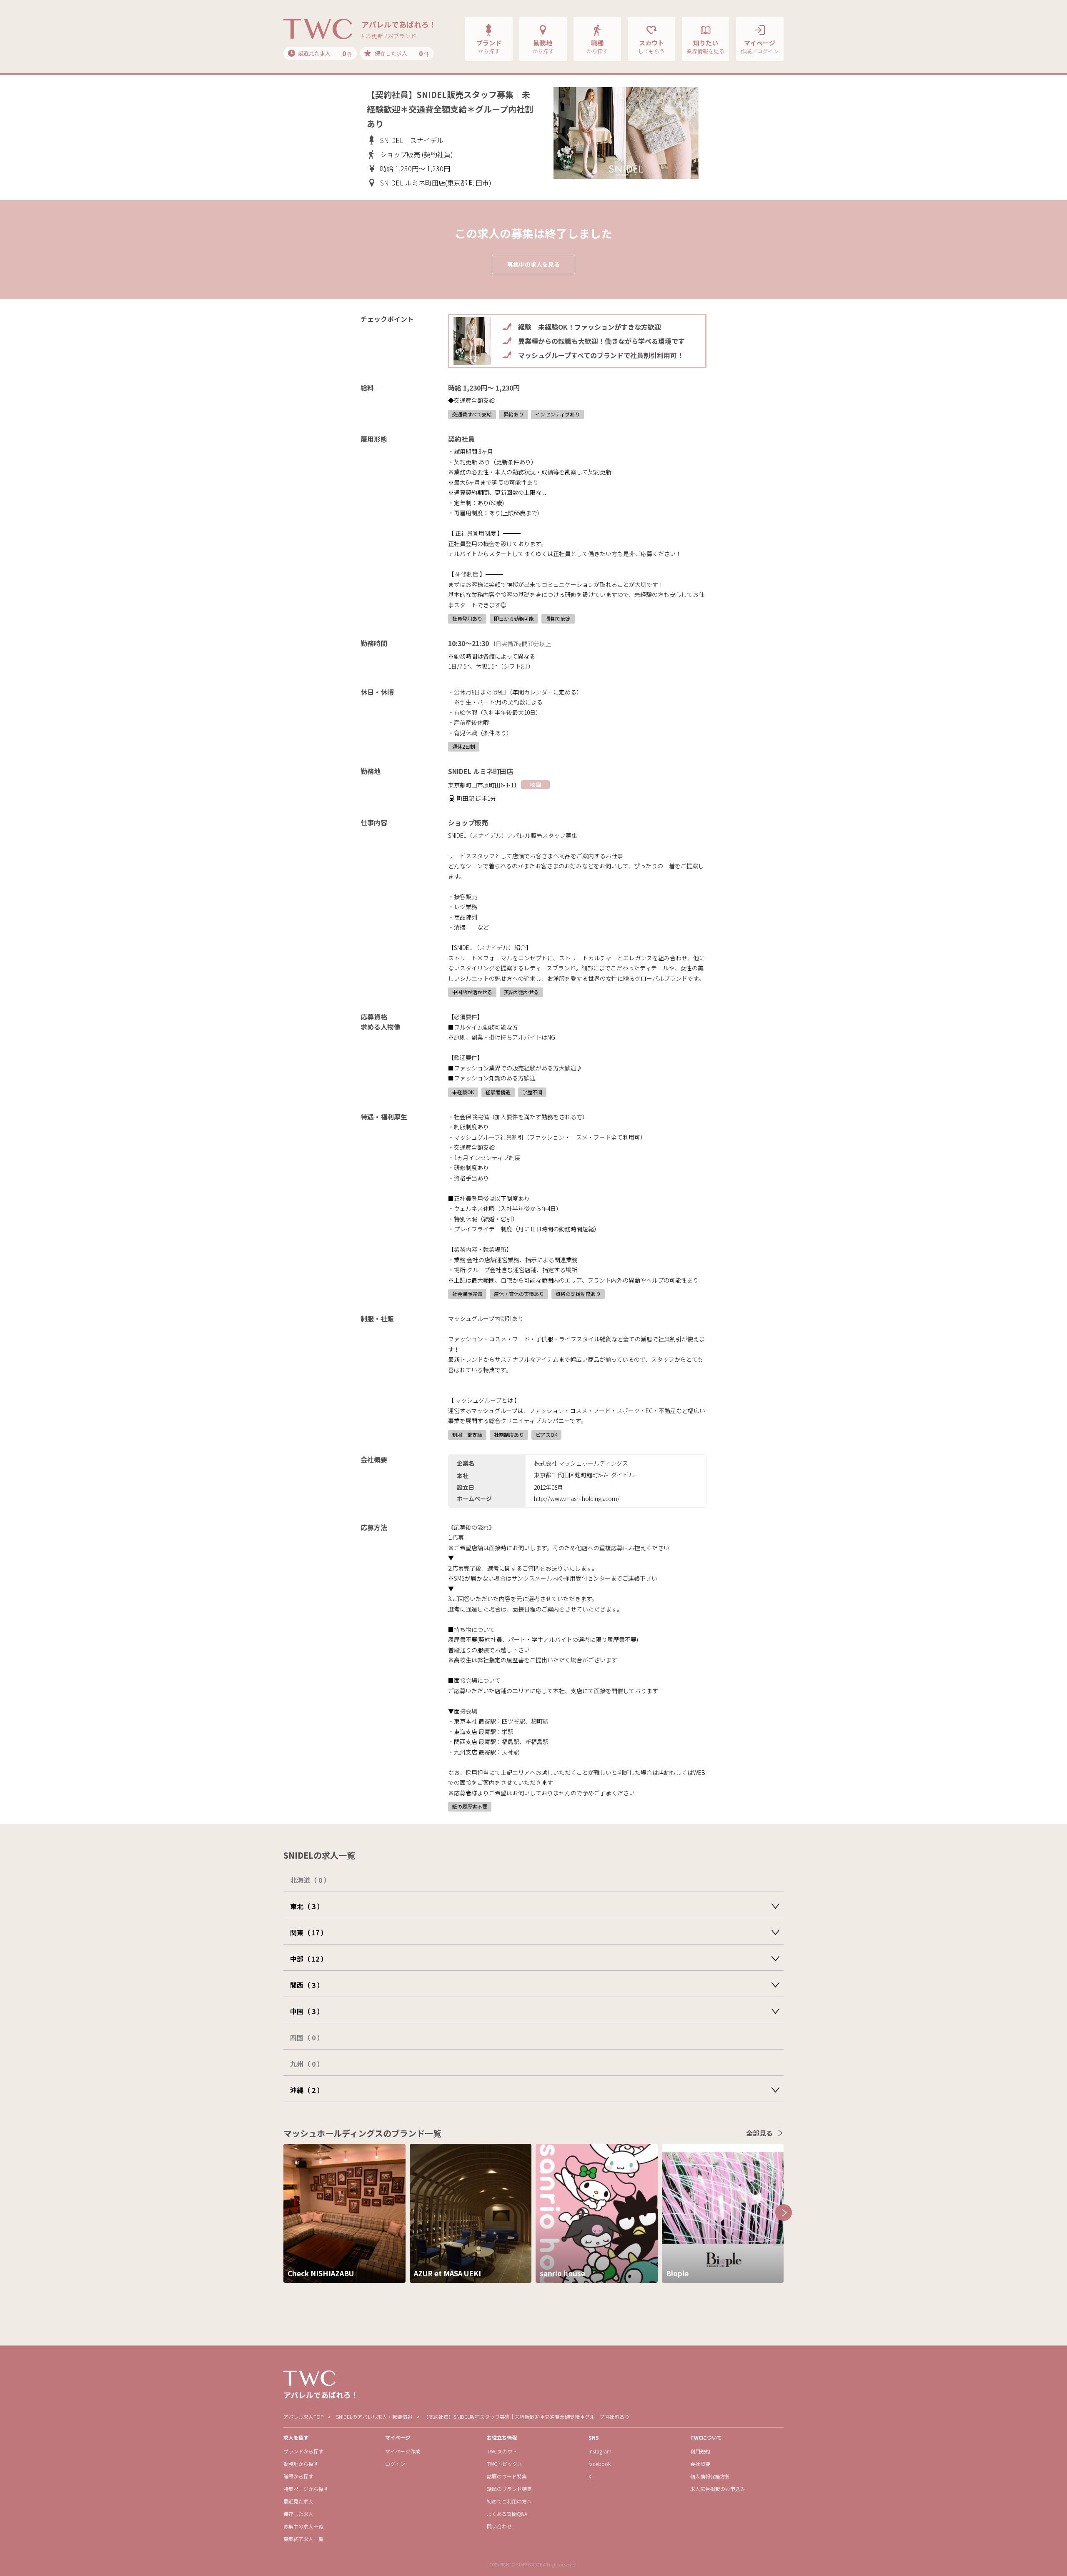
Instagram (600, 2451)
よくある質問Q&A (507, 2514)
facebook (600, 2464)
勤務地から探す (301, 2464)
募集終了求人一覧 (303, 2539)
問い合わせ (499, 2526)
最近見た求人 (298, 2501)
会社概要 (700, 2464)
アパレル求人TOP (303, 2417)
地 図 (535, 784)
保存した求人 (298, 2514)
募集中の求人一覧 (303, 2526)
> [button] (784, 2213)
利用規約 (700, 2451)
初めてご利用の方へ (509, 2501)
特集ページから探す (306, 2489)
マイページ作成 (403, 2451)
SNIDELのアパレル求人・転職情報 (374, 2417)
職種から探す (298, 2476)
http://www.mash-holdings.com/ (577, 1498)
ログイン (395, 2464)
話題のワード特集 (507, 2476)
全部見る (759, 2133)
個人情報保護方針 (710, 2476)
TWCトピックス (505, 2464)
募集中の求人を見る (533, 264)
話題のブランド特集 (509, 2489)
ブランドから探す (303, 2451)
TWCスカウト (502, 2451)
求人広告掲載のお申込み (718, 2489)
